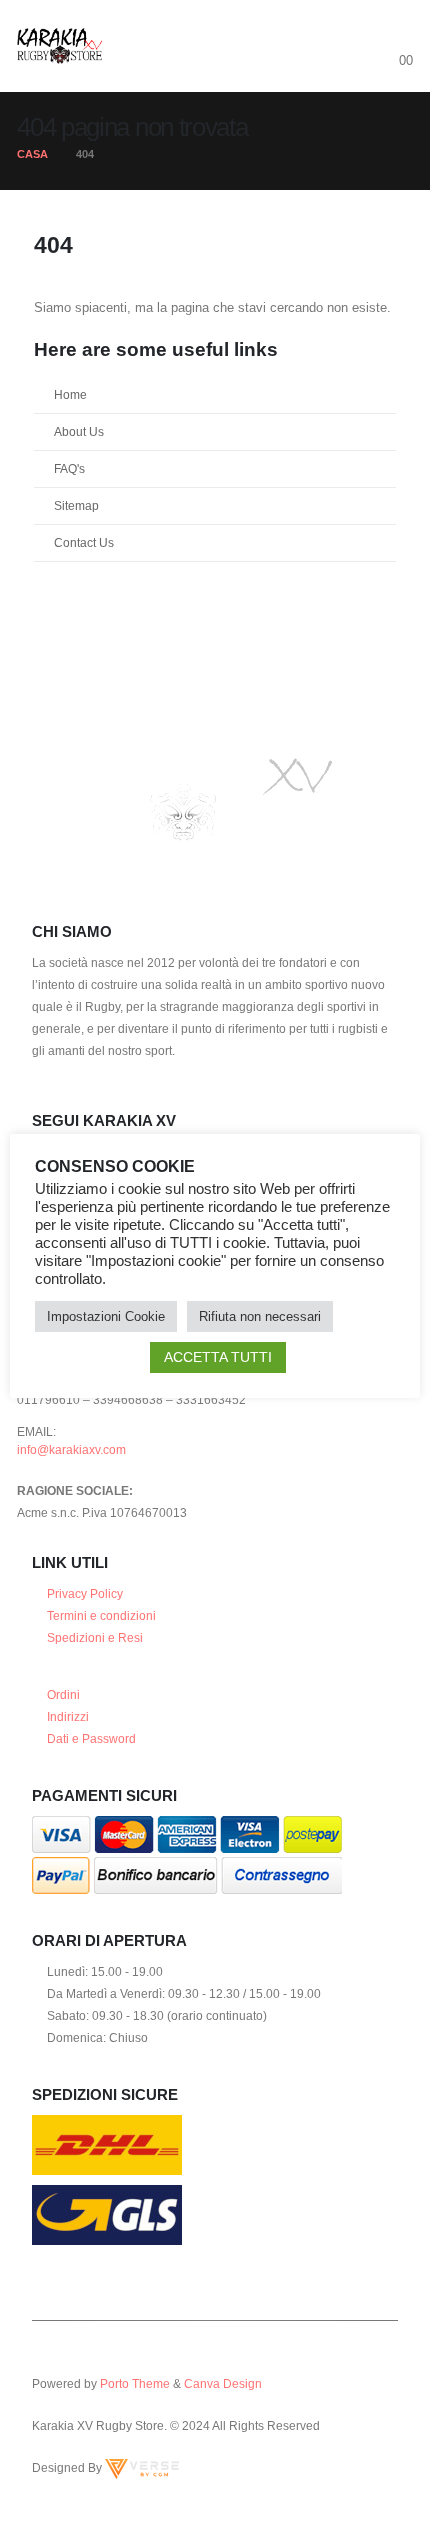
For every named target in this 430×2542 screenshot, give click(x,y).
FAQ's (69, 468)
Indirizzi (68, 1716)
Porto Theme (135, 2383)
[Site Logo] (59, 46)
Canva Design (223, 2383)
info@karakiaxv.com (71, 1449)
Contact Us (84, 542)
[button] (395, 35)
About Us (79, 431)
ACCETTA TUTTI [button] (218, 1357)
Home (70, 394)
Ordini (63, 1694)
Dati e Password (91, 1738)
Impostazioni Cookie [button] (106, 1316)
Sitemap (76, 505)
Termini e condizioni (101, 1615)
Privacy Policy (85, 1593)
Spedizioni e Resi (95, 1637)
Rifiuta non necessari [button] (260, 1316)
